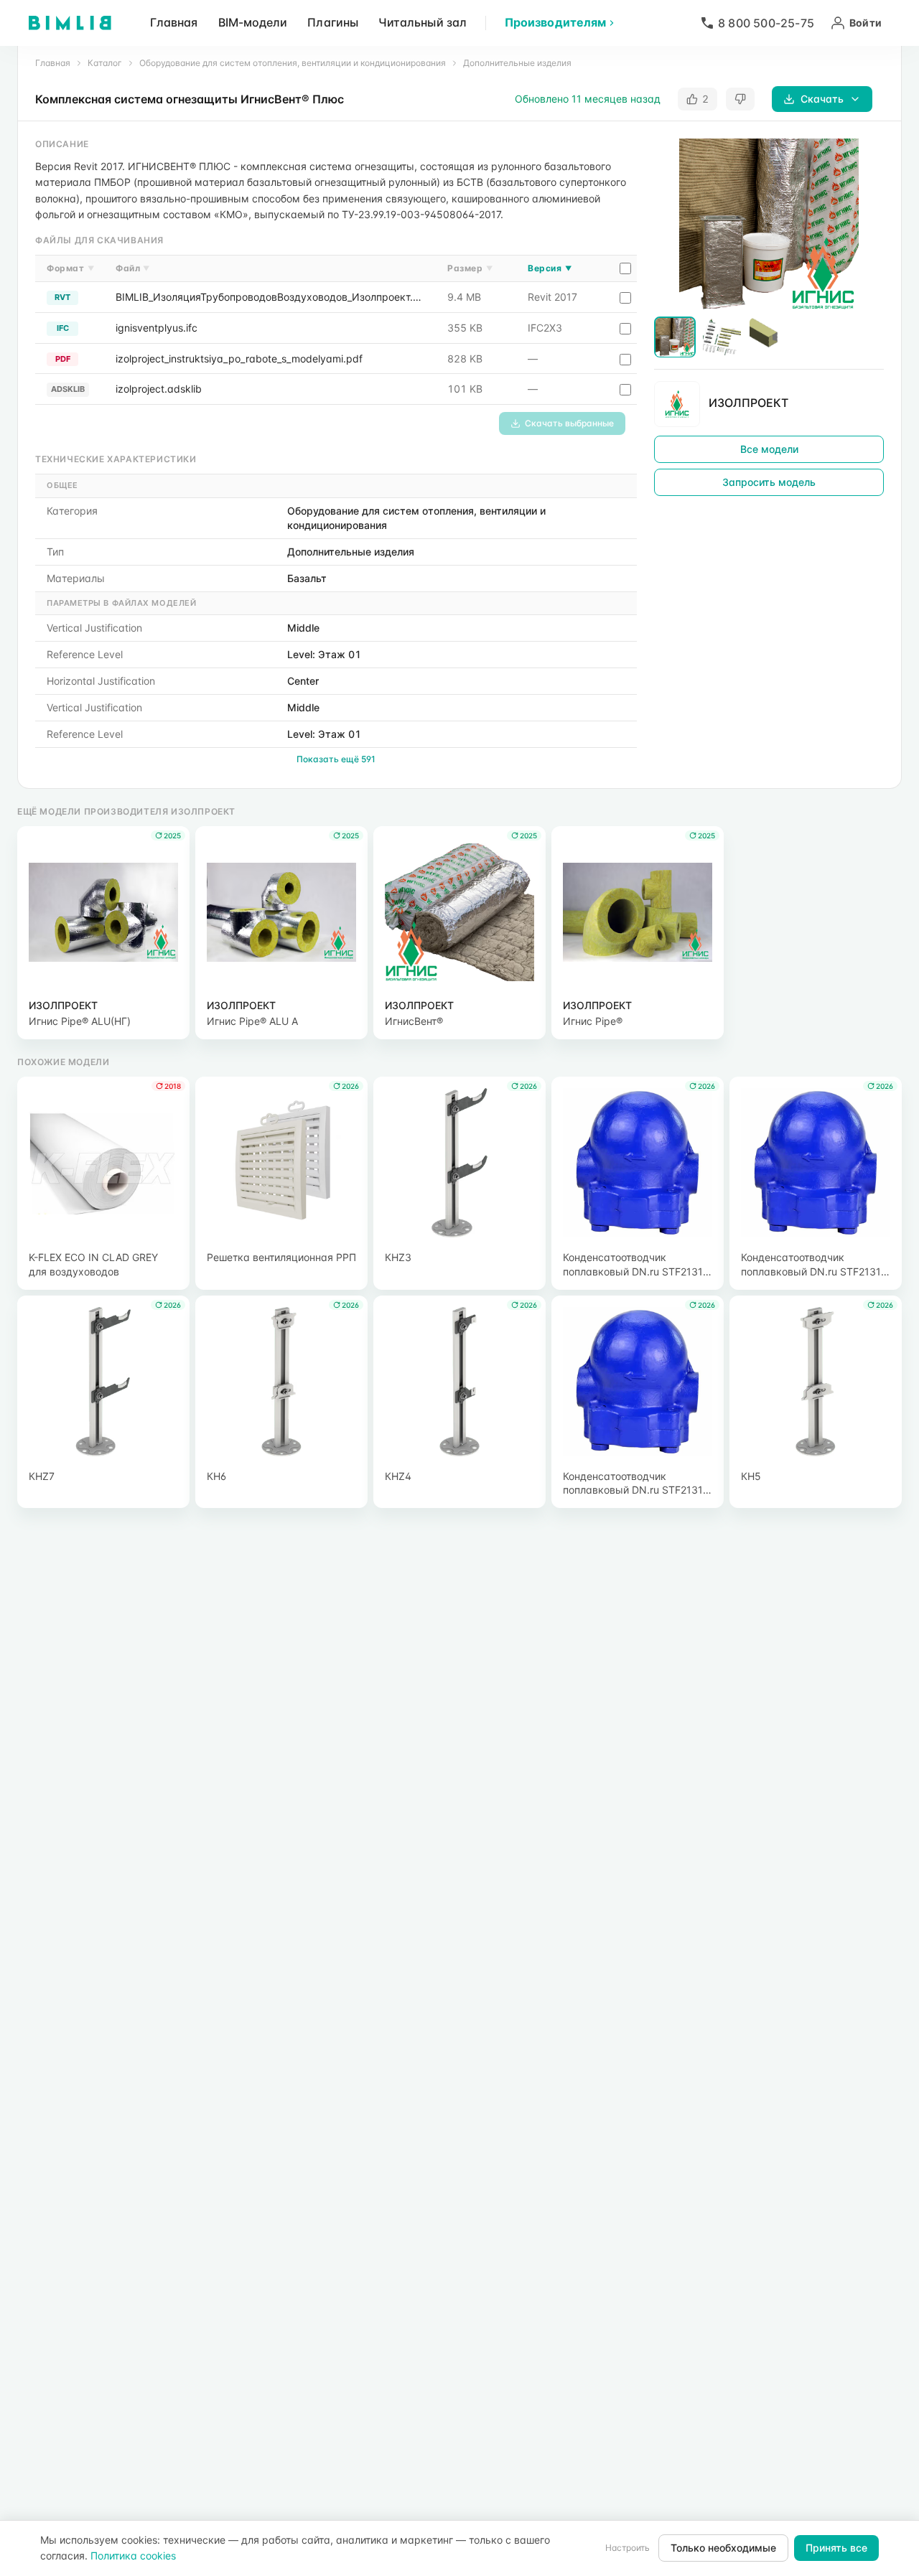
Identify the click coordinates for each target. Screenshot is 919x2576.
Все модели (769, 450)
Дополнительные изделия (517, 63)
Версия (550, 268)
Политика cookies (133, 2556)
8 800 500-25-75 (766, 23)
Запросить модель (769, 483)
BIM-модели (253, 22)
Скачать (822, 99)
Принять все (836, 2548)
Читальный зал (423, 22)
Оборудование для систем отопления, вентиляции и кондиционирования (293, 63)
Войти (866, 23)
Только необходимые (723, 2548)
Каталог (105, 63)
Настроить (628, 2548)
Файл (133, 268)
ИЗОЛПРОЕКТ (748, 403)
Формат (70, 268)
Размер (470, 268)
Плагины (333, 22)
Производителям (555, 22)
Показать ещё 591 (336, 759)
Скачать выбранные (569, 423)
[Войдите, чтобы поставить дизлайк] (740, 99)
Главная (174, 22)
